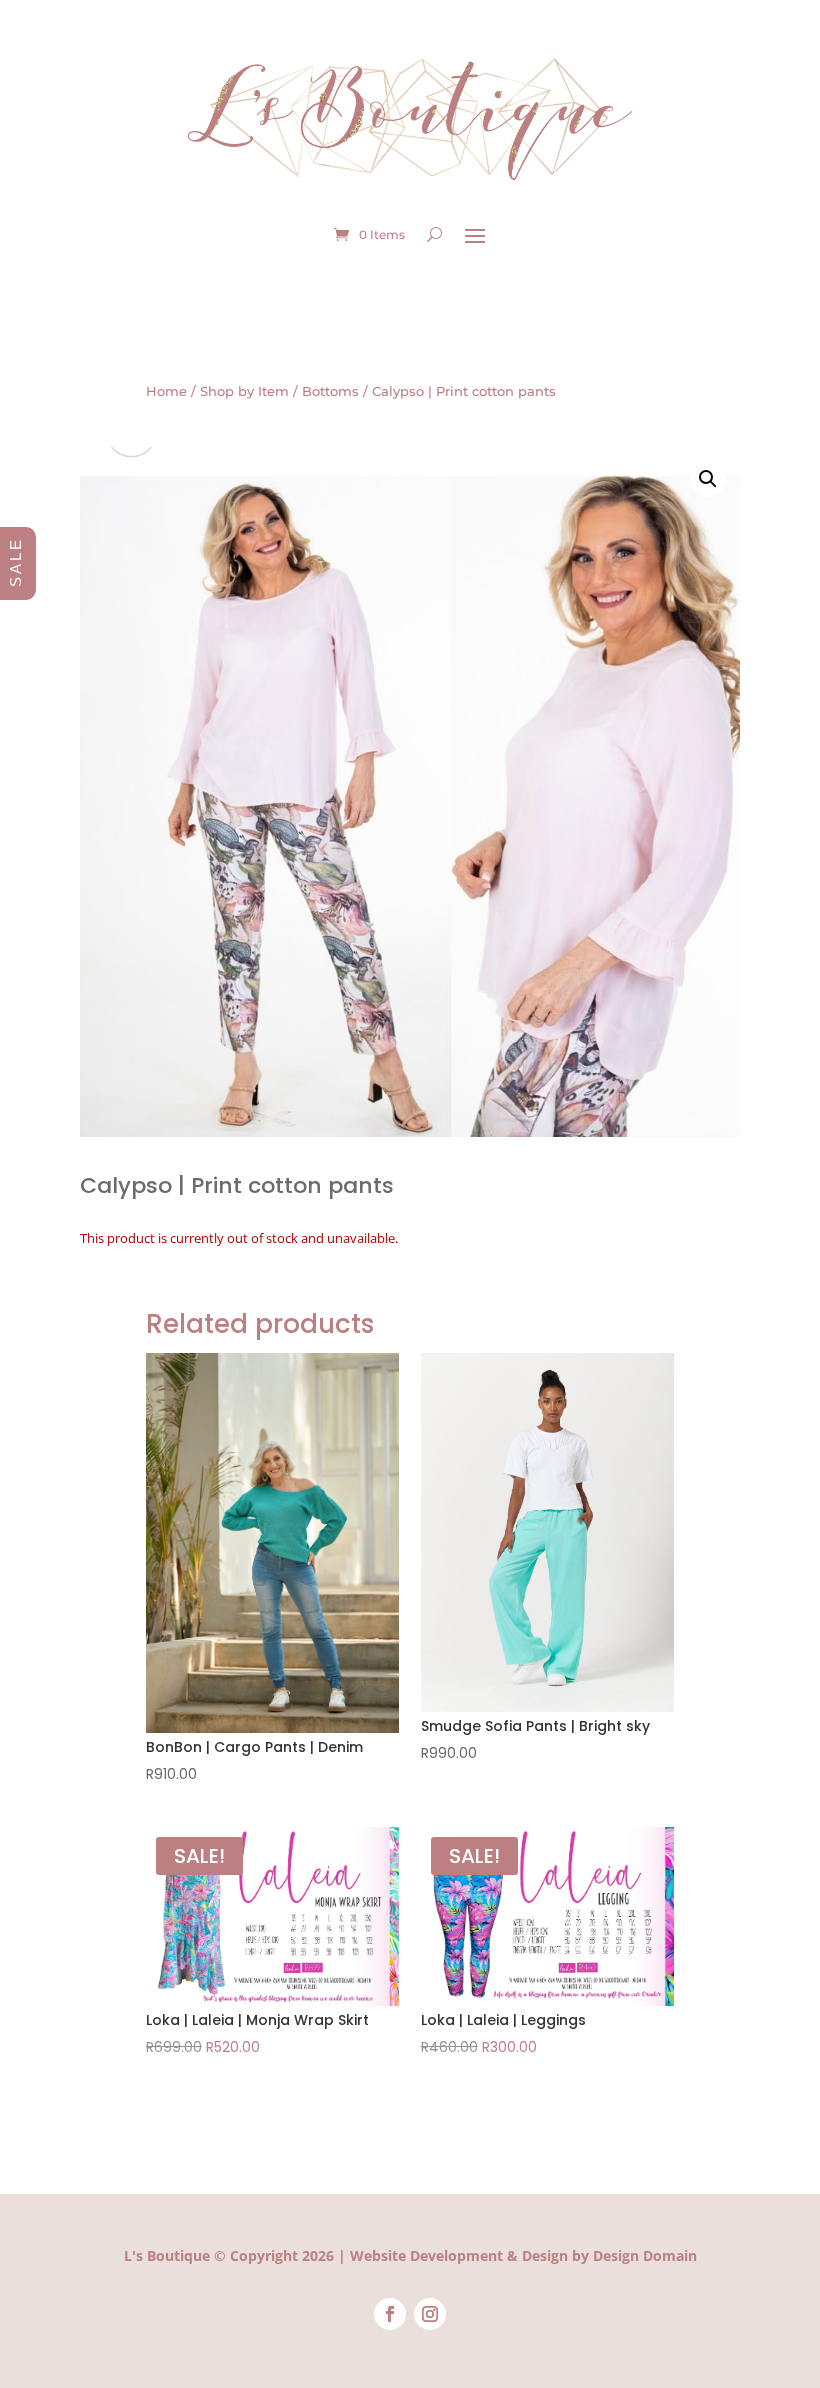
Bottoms (330, 391)
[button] (708, 479)
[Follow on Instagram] (430, 2314)
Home (166, 391)
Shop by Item (244, 391)
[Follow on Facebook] (390, 2314)
